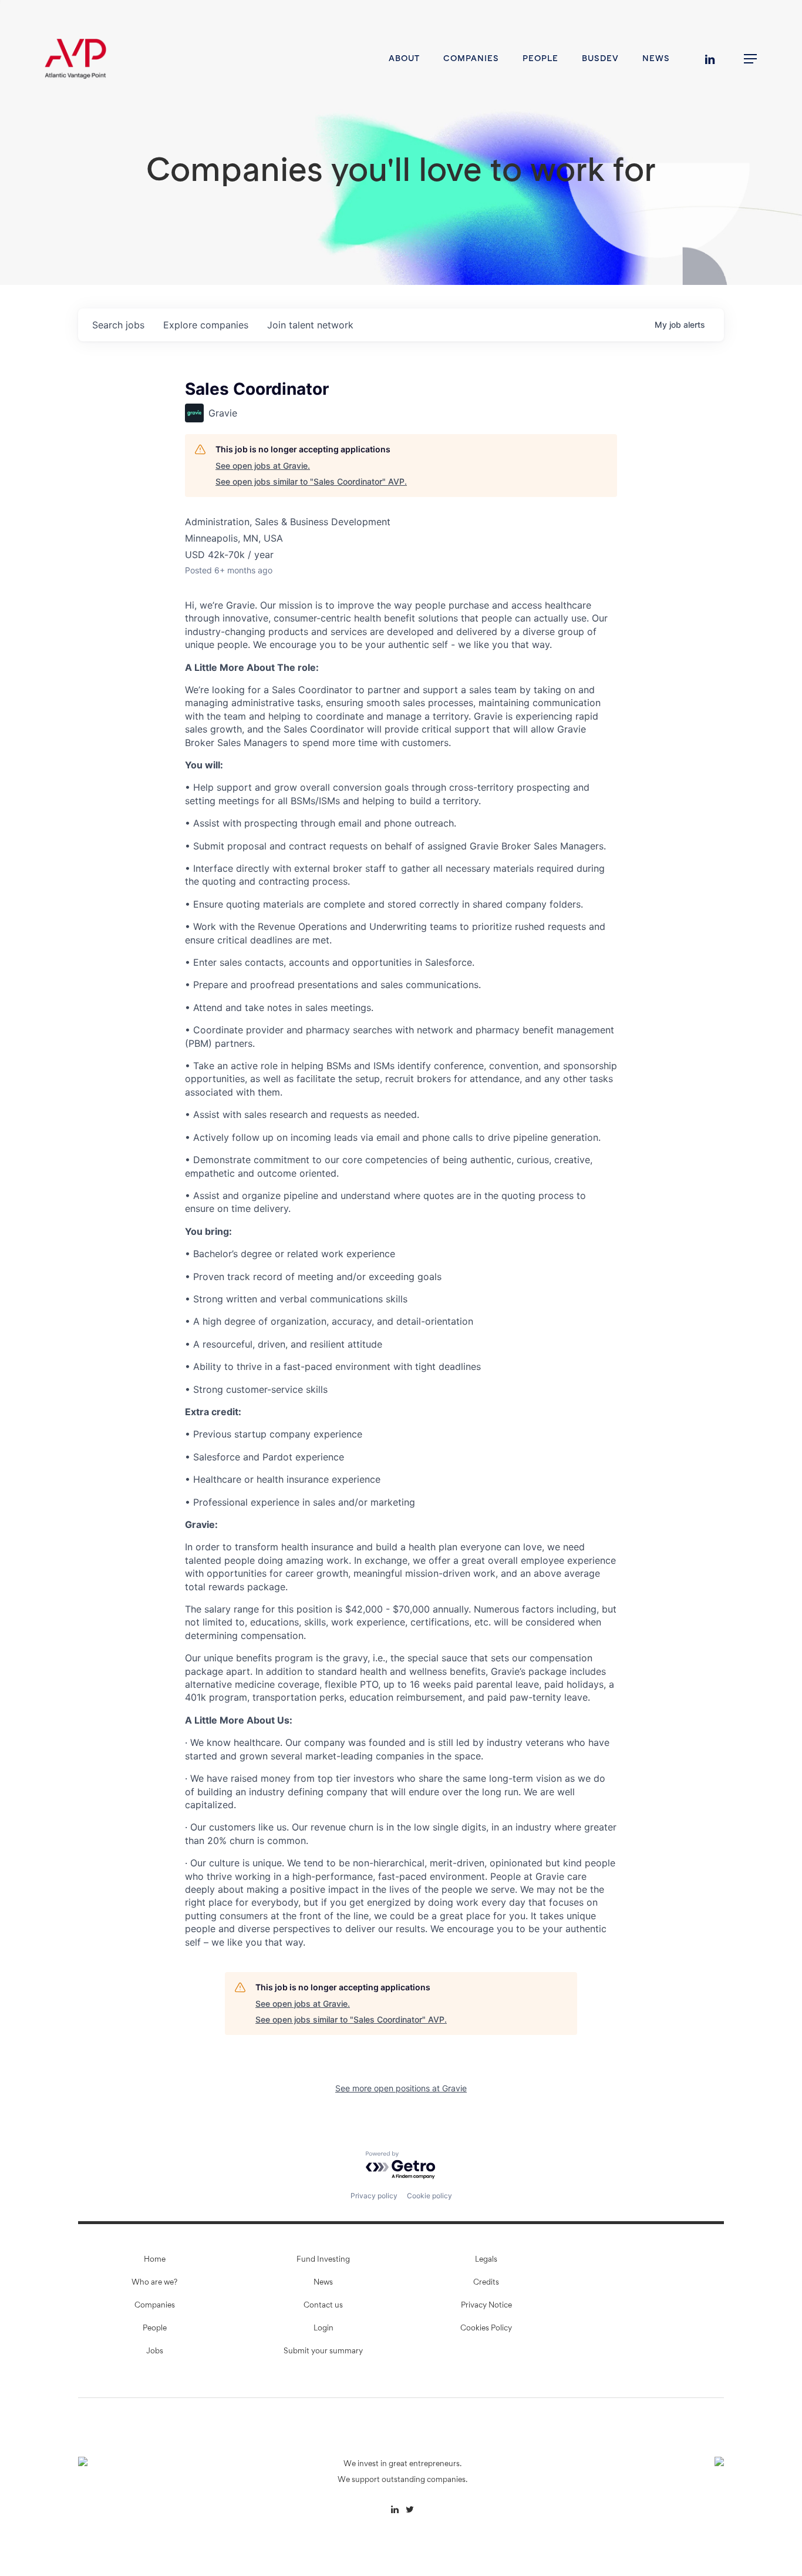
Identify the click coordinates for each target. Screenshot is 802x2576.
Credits (486, 2283)
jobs (118, 325)
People (155, 2329)
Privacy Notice (486, 2306)
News (323, 2283)
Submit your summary (323, 2352)
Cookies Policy (486, 2329)
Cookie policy (429, 2196)
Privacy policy (374, 2196)
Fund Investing (323, 2260)
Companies (155, 2306)
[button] (751, 59)
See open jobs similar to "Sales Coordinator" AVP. (311, 481)
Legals (486, 2260)
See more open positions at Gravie (401, 2088)
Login (324, 2329)
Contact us (323, 2306)
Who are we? (154, 2283)
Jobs (155, 2352)
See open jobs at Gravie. (263, 466)
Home (155, 2260)
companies (206, 325)
